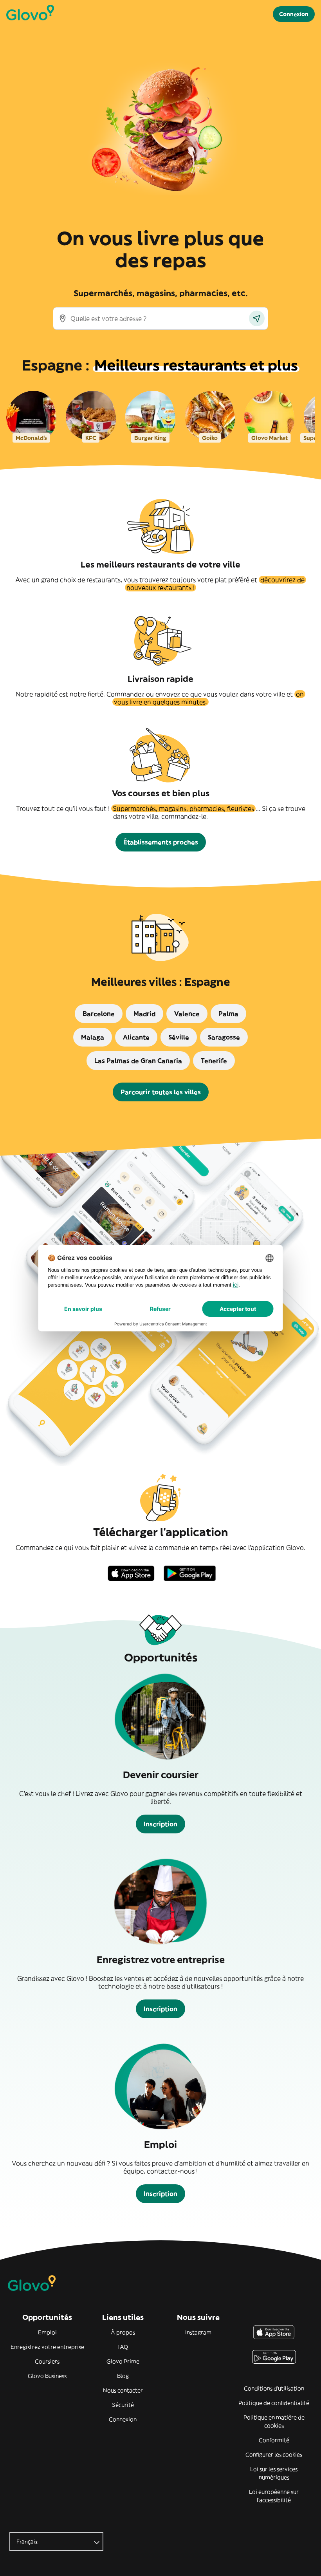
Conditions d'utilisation (274, 2388)
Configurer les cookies (274, 2455)
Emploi (47, 2332)
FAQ (123, 2347)
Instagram (198, 2332)
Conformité (274, 2440)
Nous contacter (123, 2390)
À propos (123, 2332)
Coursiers (47, 2361)
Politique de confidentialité (274, 2403)
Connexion (123, 2419)
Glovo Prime (123, 2361)
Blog (123, 2376)
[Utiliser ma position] (257, 318)
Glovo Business (47, 2376)
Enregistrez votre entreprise (47, 2347)
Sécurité (123, 2405)
